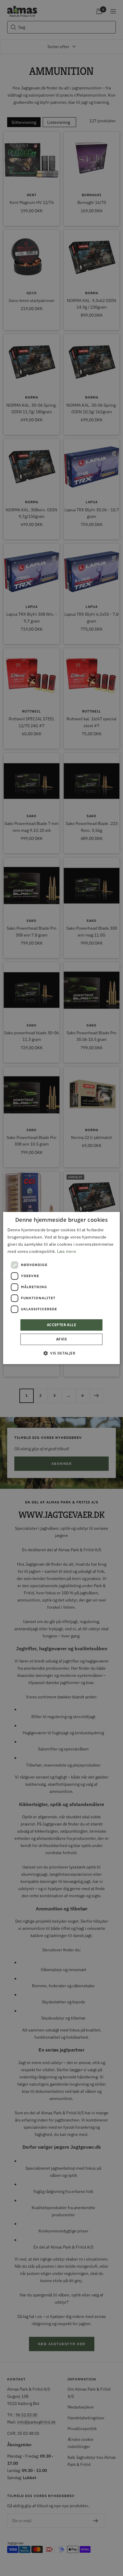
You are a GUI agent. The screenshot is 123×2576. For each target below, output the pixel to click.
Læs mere (67, 1251)
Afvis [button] (61, 1339)
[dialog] (61, 1288)
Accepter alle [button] (61, 1325)
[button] (61, 1353)
